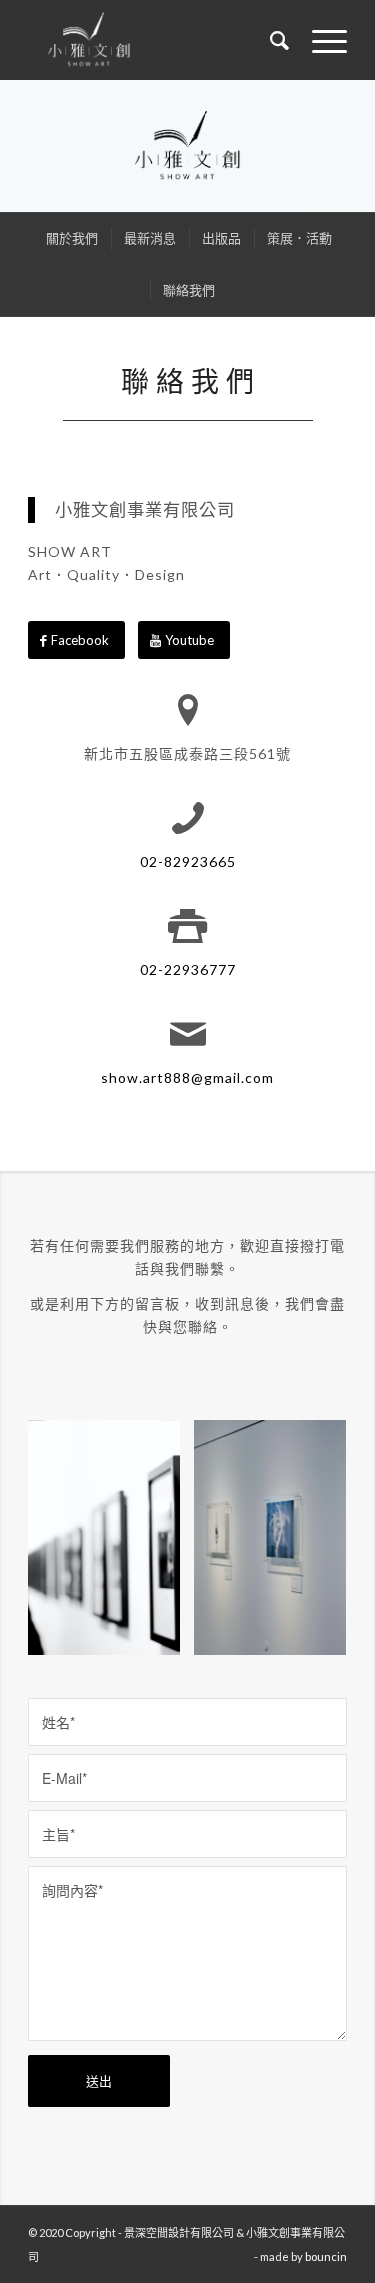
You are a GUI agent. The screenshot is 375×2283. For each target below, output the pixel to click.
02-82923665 (188, 861)
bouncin (326, 2256)
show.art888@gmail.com (187, 1077)
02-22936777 (188, 969)
